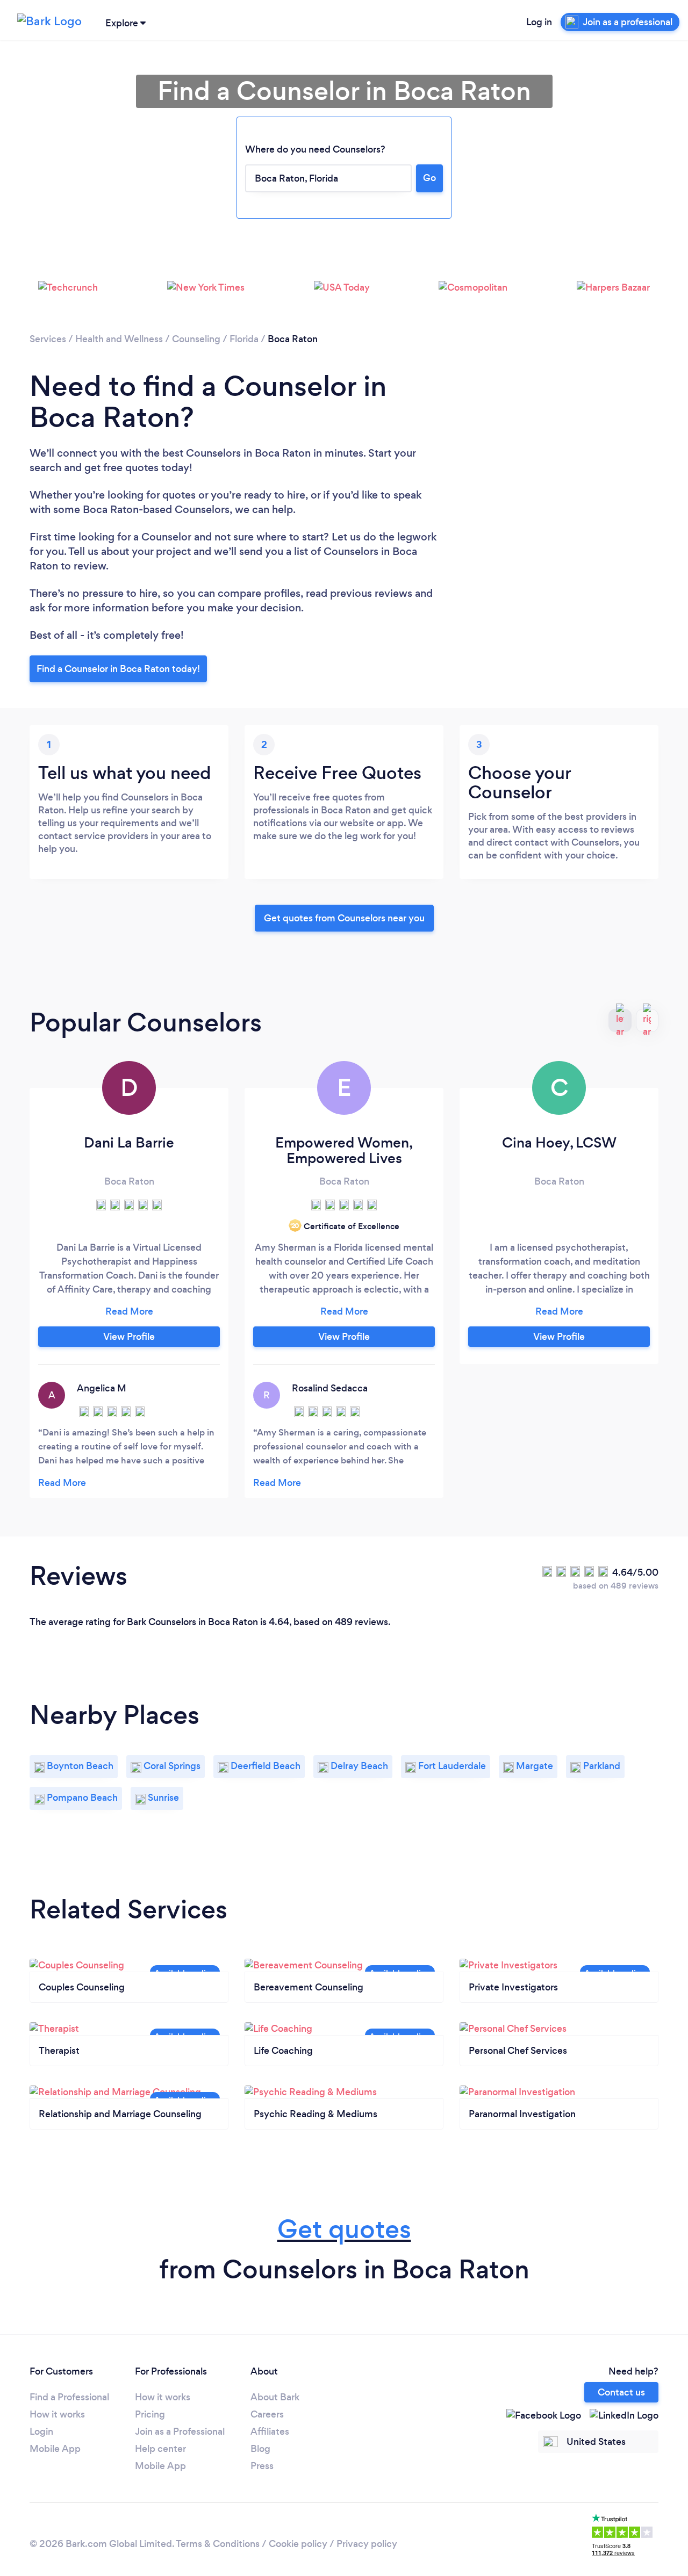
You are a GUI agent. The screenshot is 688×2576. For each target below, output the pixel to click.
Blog (260, 2449)
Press (262, 2466)
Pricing (150, 2414)
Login (41, 2431)
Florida (244, 339)
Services (48, 339)
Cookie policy (298, 2544)
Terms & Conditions (218, 2544)
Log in (539, 22)
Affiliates (270, 2431)
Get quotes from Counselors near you (344, 918)
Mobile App (55, 2449)
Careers (267, 2414)
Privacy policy (367, 2544)
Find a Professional (69, 2397)
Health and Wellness (119, 339)
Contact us (621, 2392)
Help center (160, 2449)
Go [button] (429, 178)
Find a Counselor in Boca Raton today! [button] (118, 669)
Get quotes (344, 2229)
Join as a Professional (180, 2431)
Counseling (196, 339)
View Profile (129, 1337)
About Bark (275, 2397)
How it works (57, 2414)
